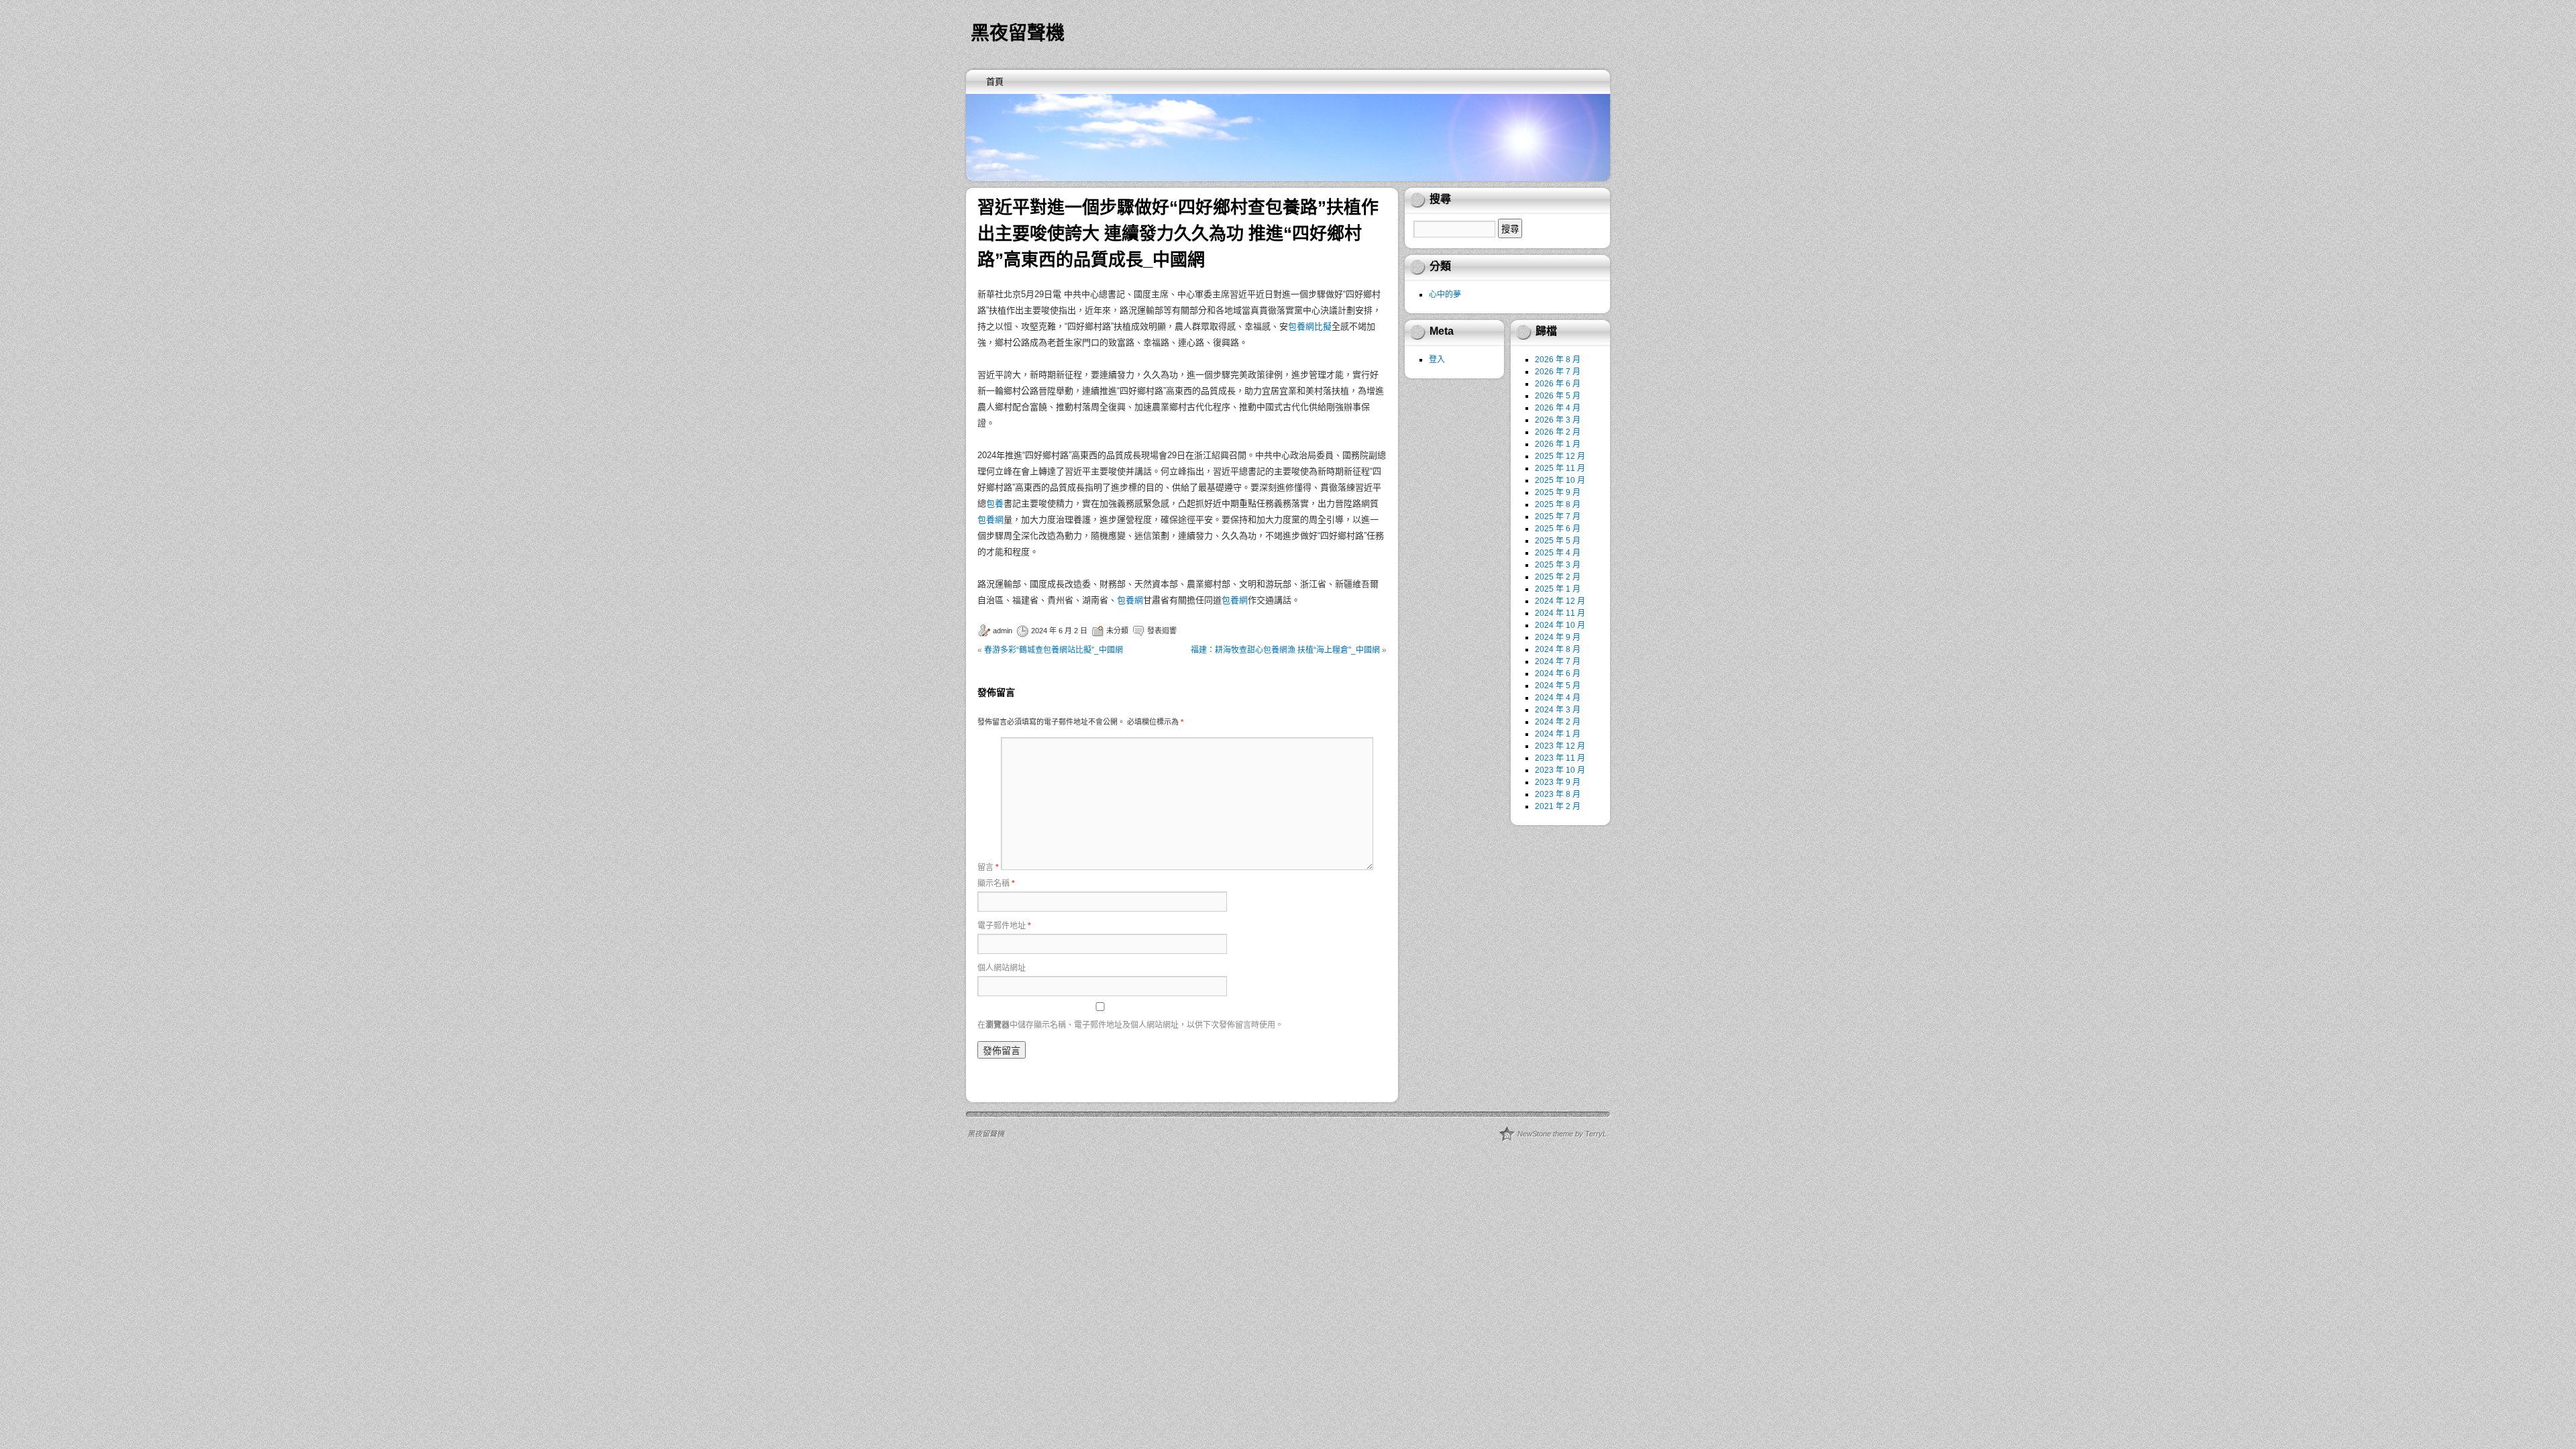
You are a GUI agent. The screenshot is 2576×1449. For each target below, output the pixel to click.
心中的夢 (1445, 294)
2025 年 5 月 (1558, 541)
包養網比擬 (1310, 326)
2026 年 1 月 (1558, 444)
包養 (995, 503)
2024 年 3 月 (1558, 710)
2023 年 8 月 (1558, 794)
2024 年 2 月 (1558, 722)
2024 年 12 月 (1560, 601)
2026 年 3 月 (1558, 420)
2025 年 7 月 (1558, 517)
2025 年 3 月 (1558, 565)
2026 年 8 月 (1558, 360)
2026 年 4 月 (1558, 408)
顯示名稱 (996, 883)
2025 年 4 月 (1558, 553)
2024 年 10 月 (1560, 625)
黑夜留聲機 (1018, 33)
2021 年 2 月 (1558, 806)
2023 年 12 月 (1560, 746)
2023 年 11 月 (1560, 758)
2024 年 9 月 (1558, 637)
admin (1003, 631)
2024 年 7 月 (1558, 661)
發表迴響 (1162, 631)
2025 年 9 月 (1558, 492)
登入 (1437, 360)
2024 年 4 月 (1558, 698)
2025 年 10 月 (1560, 480)
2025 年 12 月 (1560, 456)
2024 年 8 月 (1558, 649)
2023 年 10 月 (1560, 770)
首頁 (995, 82)
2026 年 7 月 (1558, 372)
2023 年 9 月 (1558, 782)
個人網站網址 (1002, 968)
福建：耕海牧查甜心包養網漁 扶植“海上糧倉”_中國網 (1285, 650)
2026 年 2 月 (1558, 432)
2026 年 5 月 (1558, 396)
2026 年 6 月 (1558, 384)
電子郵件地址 (1004, 926)
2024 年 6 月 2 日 (1059, 631)
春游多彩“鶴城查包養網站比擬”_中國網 (1054, 650)
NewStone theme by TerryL (1562, 1134)
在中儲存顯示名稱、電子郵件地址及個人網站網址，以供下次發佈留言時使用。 (1130, 1025)
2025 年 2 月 (1558, 577)
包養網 (990, 520)
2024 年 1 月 (1558, 734)
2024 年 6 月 (1558, 674)
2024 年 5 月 (1558, 686)
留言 (988, 867)
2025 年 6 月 (1558, 529)
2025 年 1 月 (1558, 589)
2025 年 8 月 (1558, 504)
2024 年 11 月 (1560, 613)
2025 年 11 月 (1560, 468)
